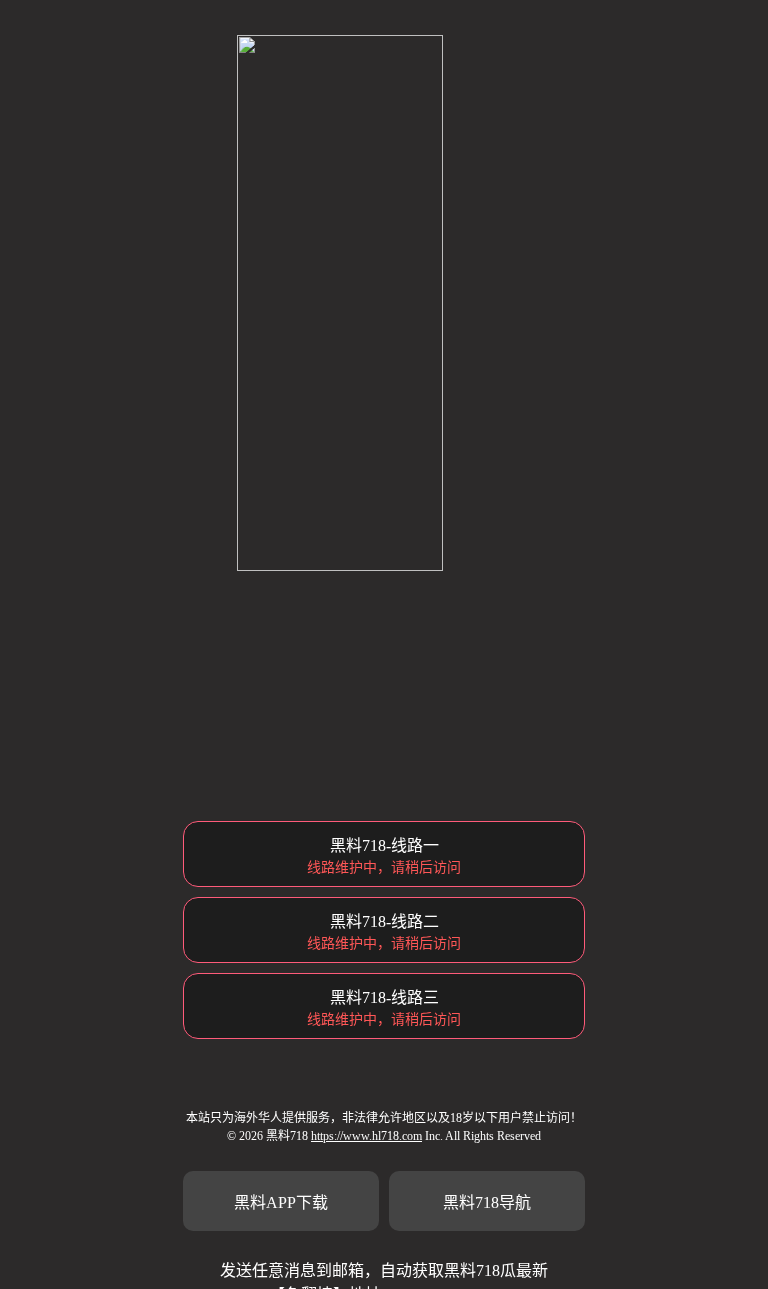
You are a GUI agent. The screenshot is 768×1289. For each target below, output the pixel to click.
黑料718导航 (487, 1202)
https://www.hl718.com (366, 1136)
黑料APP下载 (281, 1202)
